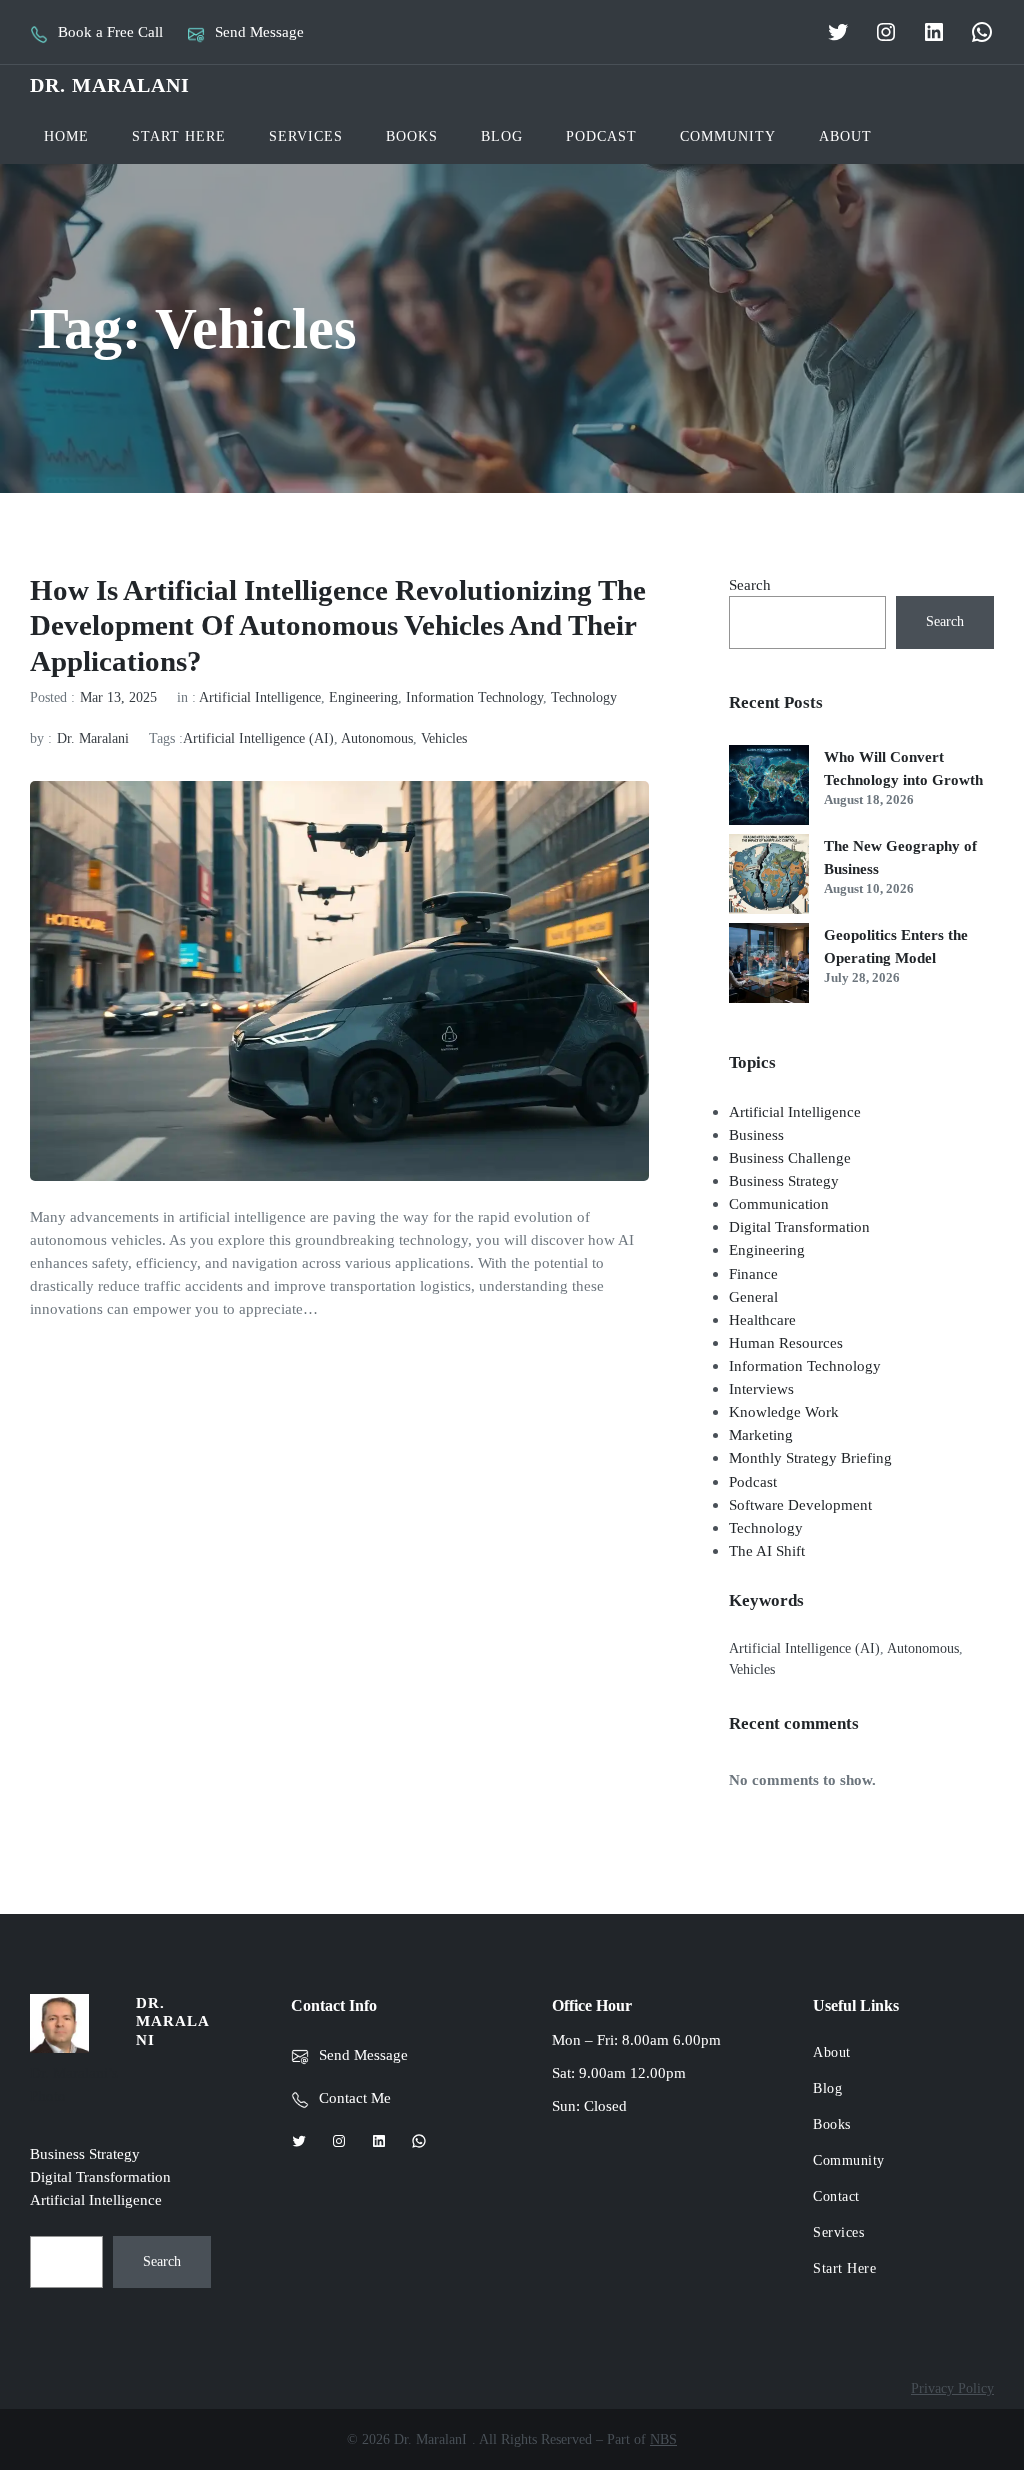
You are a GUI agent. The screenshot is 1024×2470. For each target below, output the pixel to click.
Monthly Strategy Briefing (810, 1457)
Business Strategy (784, 1180)
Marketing (761, 1434)
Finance (753, 1273)
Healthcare (762, 1319)
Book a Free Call (110, 31)
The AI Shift (767, 1550)
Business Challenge (790, 1157)
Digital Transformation (799, 1226)
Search (750, 584)
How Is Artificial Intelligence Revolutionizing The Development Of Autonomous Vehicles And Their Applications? (338, 625)
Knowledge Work (784, 1411)
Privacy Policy (952, 2388)
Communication (779, 1203)
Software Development (800, 1504)
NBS (663, 2439)
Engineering (363, 697)
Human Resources (786, 1342)
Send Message (259, 31)
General (753, 1296)
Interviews (761, 1388)
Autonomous (377, 738)
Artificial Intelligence (260, 697)
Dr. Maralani (93, 738)
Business (756, 1134)
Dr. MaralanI (110, 85)
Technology (584, 697)
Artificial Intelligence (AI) (258, 738)
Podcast (753, 1481)
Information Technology (474, 697)
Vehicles (444, 738)
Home (66, 136)
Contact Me (355, 2097)
